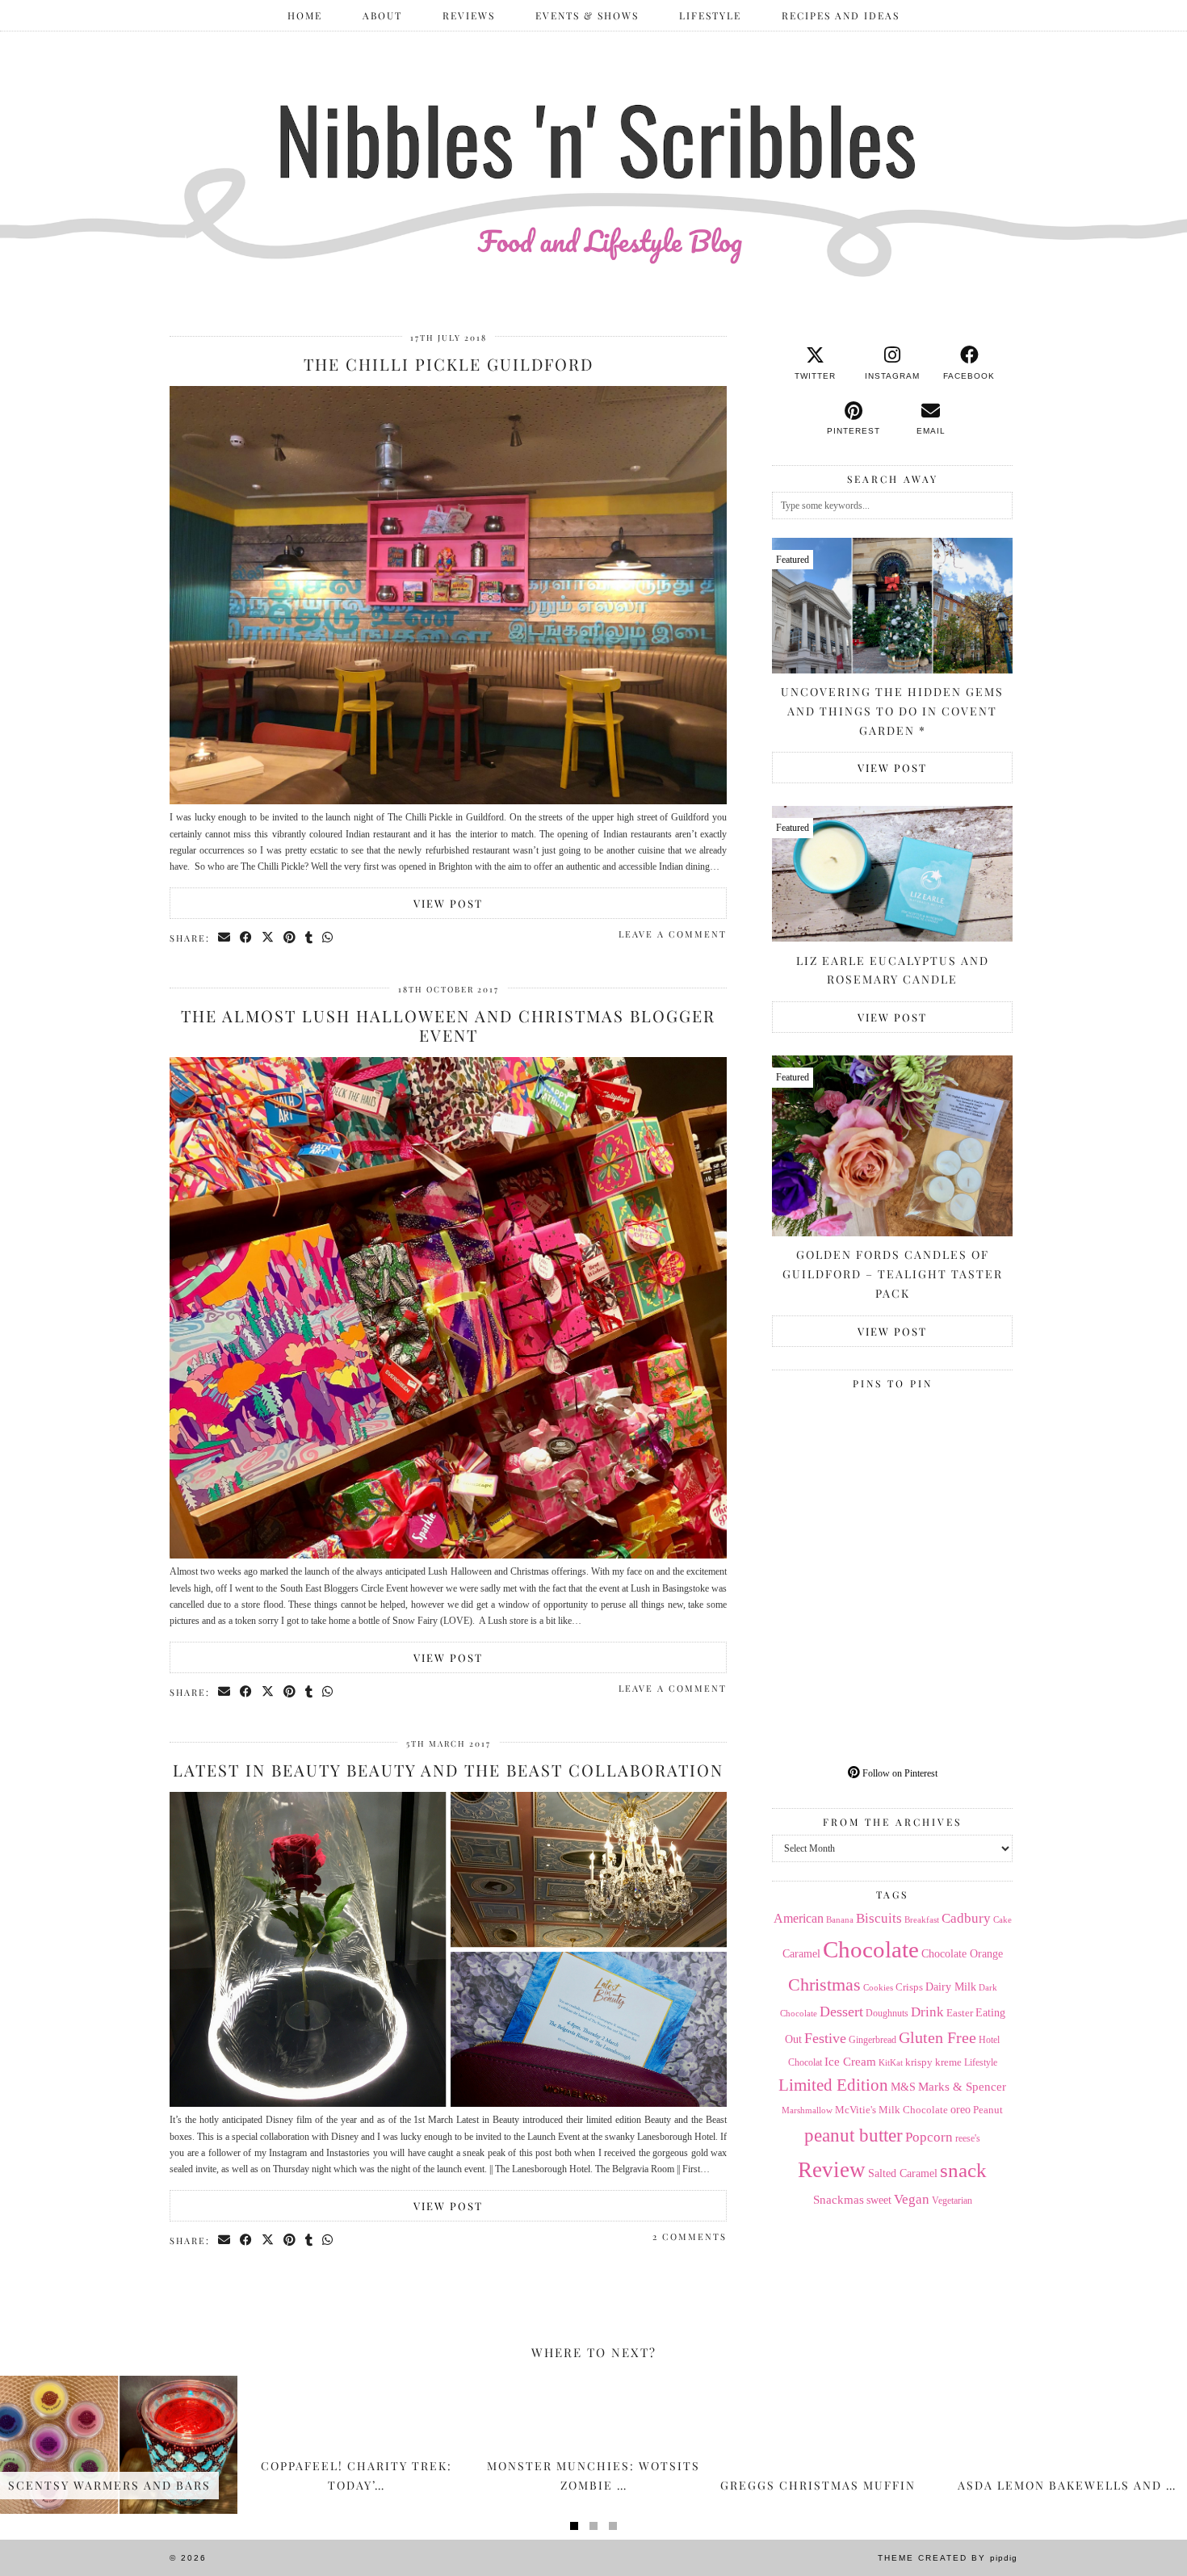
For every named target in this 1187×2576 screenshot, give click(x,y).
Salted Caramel (903, 2173)
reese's (968, 2138)
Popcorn (929, 2137)
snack (963, 2170)
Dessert (841, 2012)
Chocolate (871, 1949)
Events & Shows (587, 15)
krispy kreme (933, 2062)
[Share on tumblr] (310, 938)
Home (305, 15)
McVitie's (856, 2110)
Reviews (469, 15)
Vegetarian (952, 2201)
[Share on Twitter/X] (268, 938)
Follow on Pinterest (899, 1773)
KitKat (891, 2062)
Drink (927, 2012)
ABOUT (382, 15)
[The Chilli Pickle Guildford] (448, 801)
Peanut (988, 2110)
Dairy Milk (951, 1987)
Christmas (824, 1985)
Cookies (878, 1987)
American (799, 1918)
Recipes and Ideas (841, 15)
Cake (1002, 1920)
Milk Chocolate (913, 2110)
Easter (960, 2013)
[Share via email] (225, 938)
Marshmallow (807, 2110)
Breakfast (922, 1920)
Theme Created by (948, 2558)
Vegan (912, 2199)
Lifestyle (710, 15)
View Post (448, 903)
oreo (961, 2110)
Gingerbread (872, 2040)
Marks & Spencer (962, 2087)
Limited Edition (833, 2085)
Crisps (909, 1987)
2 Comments (690, 2236)
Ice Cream (850, 2062)
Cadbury (966, 1918)
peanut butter (854, 2135)
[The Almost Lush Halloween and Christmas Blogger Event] (448, 1555)
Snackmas (839, 2199)
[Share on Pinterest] (290, 938)
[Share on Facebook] (247, 938)
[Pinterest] (832, 1456)
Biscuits (879, 1918)
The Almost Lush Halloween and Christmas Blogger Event (448, 1025)
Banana (840, 1919)
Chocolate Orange (962, 1954)
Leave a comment (673, 934)
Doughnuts (887, 2013)
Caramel (801, 1954)
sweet (879, 2200)
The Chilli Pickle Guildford (449, 364)
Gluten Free (937, 2037)
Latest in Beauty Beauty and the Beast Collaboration (448, 1770)
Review (832, 2170)
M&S (903, 2087)
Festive (825, 2038)
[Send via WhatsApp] (328, 938)
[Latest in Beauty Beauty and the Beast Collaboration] (448, 2104)
